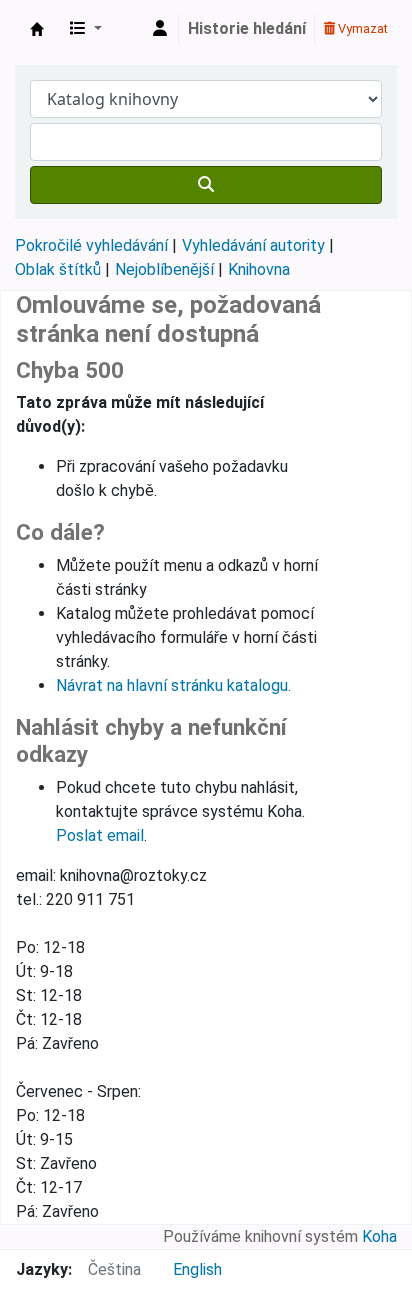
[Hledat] (206, 185)
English (197, 1269)
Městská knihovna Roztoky (37, 29)
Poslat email (100, 835)
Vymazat (361, 28)
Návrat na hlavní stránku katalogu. (173, 685)
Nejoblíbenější (164, 269)
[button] (86, 29)
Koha (379, 1236)
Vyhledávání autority (253, 245)
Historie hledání (247, 28)
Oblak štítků (58, 269)
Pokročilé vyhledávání (91, 245)
